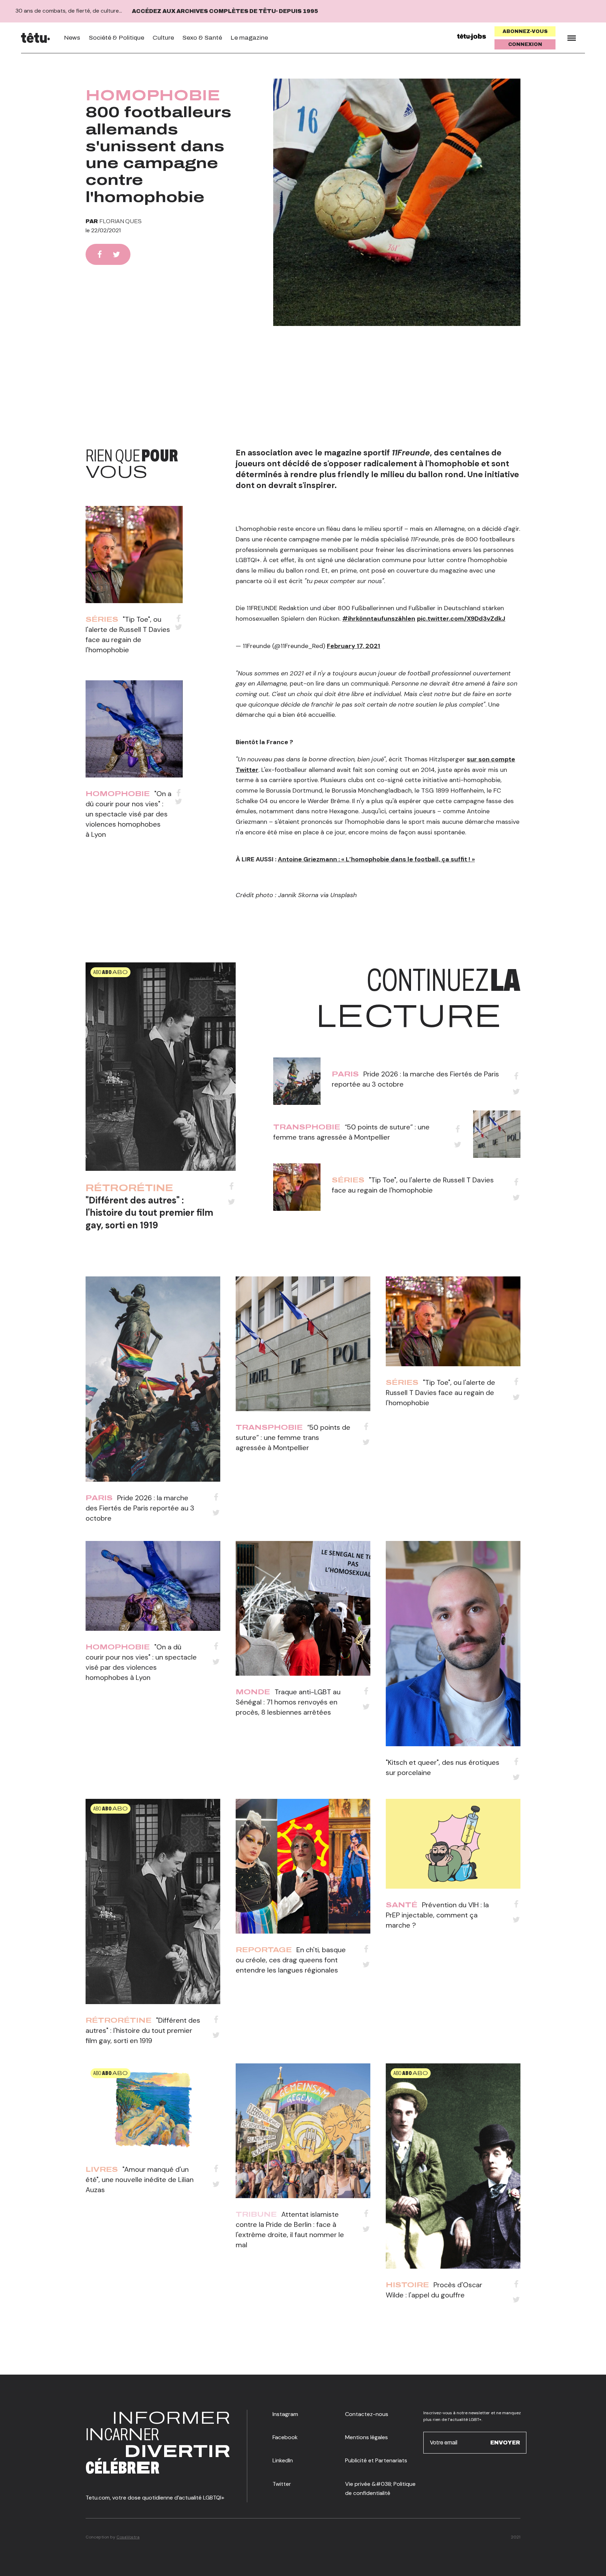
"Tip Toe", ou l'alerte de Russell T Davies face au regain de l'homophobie (440, 1393)
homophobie (153, 95)
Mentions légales (366, 2437)
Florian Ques (120, 221)
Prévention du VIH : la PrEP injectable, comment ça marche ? (437, 1915)
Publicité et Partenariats (376, 2460)
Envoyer (505, 2442)
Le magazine (249, 38)
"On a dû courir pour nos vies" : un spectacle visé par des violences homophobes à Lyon (129, 814)
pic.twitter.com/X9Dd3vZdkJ (461, 619)
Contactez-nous (367, 2414)
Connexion (525, 44)
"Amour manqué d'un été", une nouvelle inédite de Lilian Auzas (140, 2180)
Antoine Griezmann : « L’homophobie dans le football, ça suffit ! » (376, 859)
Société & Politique (116, 38)
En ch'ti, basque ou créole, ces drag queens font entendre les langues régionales (291, 1960)
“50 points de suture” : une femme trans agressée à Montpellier (293, 1437)
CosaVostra (128, 2537)
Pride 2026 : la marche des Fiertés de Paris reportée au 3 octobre (140, 1508)
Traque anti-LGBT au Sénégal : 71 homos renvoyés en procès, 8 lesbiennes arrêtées (288, 1702)
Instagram (285, 2414)
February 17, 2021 (353, 646)
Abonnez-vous (525, 31)
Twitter (282, 2484)
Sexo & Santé (202, 38)
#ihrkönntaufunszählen (379, 619)
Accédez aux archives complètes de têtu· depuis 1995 (225, 11)
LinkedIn (283, 2460)
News (72, 38)
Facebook (285, 2437)
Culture (163, 38)
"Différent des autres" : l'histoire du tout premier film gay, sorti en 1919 (149, 1213)
